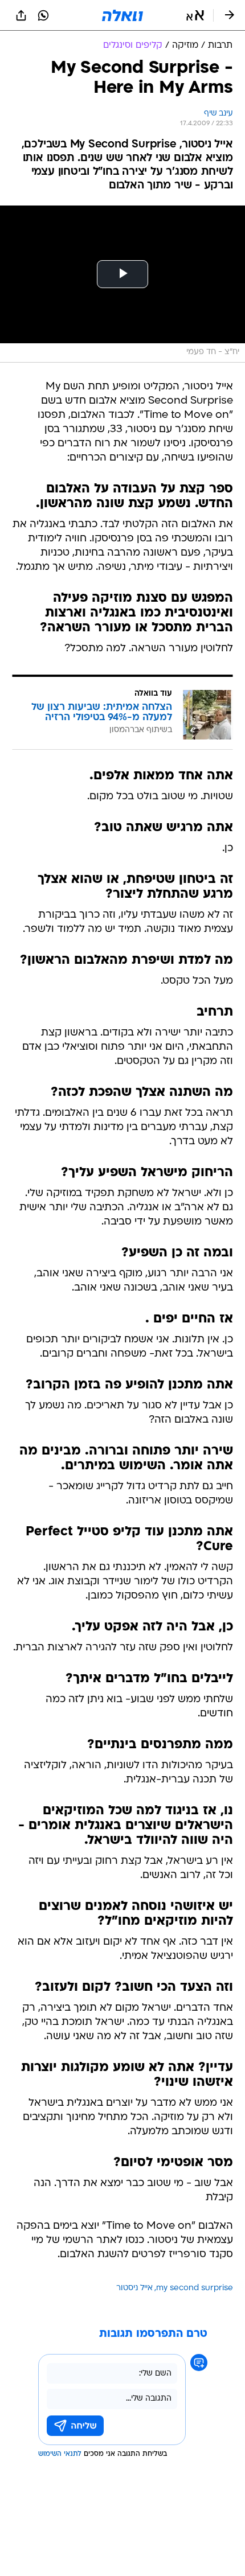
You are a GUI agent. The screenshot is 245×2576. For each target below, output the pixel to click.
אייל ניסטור (134, 2288)
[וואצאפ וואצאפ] (43, 15)
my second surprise (195, 2288)
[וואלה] (122, 15)
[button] (195, 15)
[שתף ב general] (21, 15)
